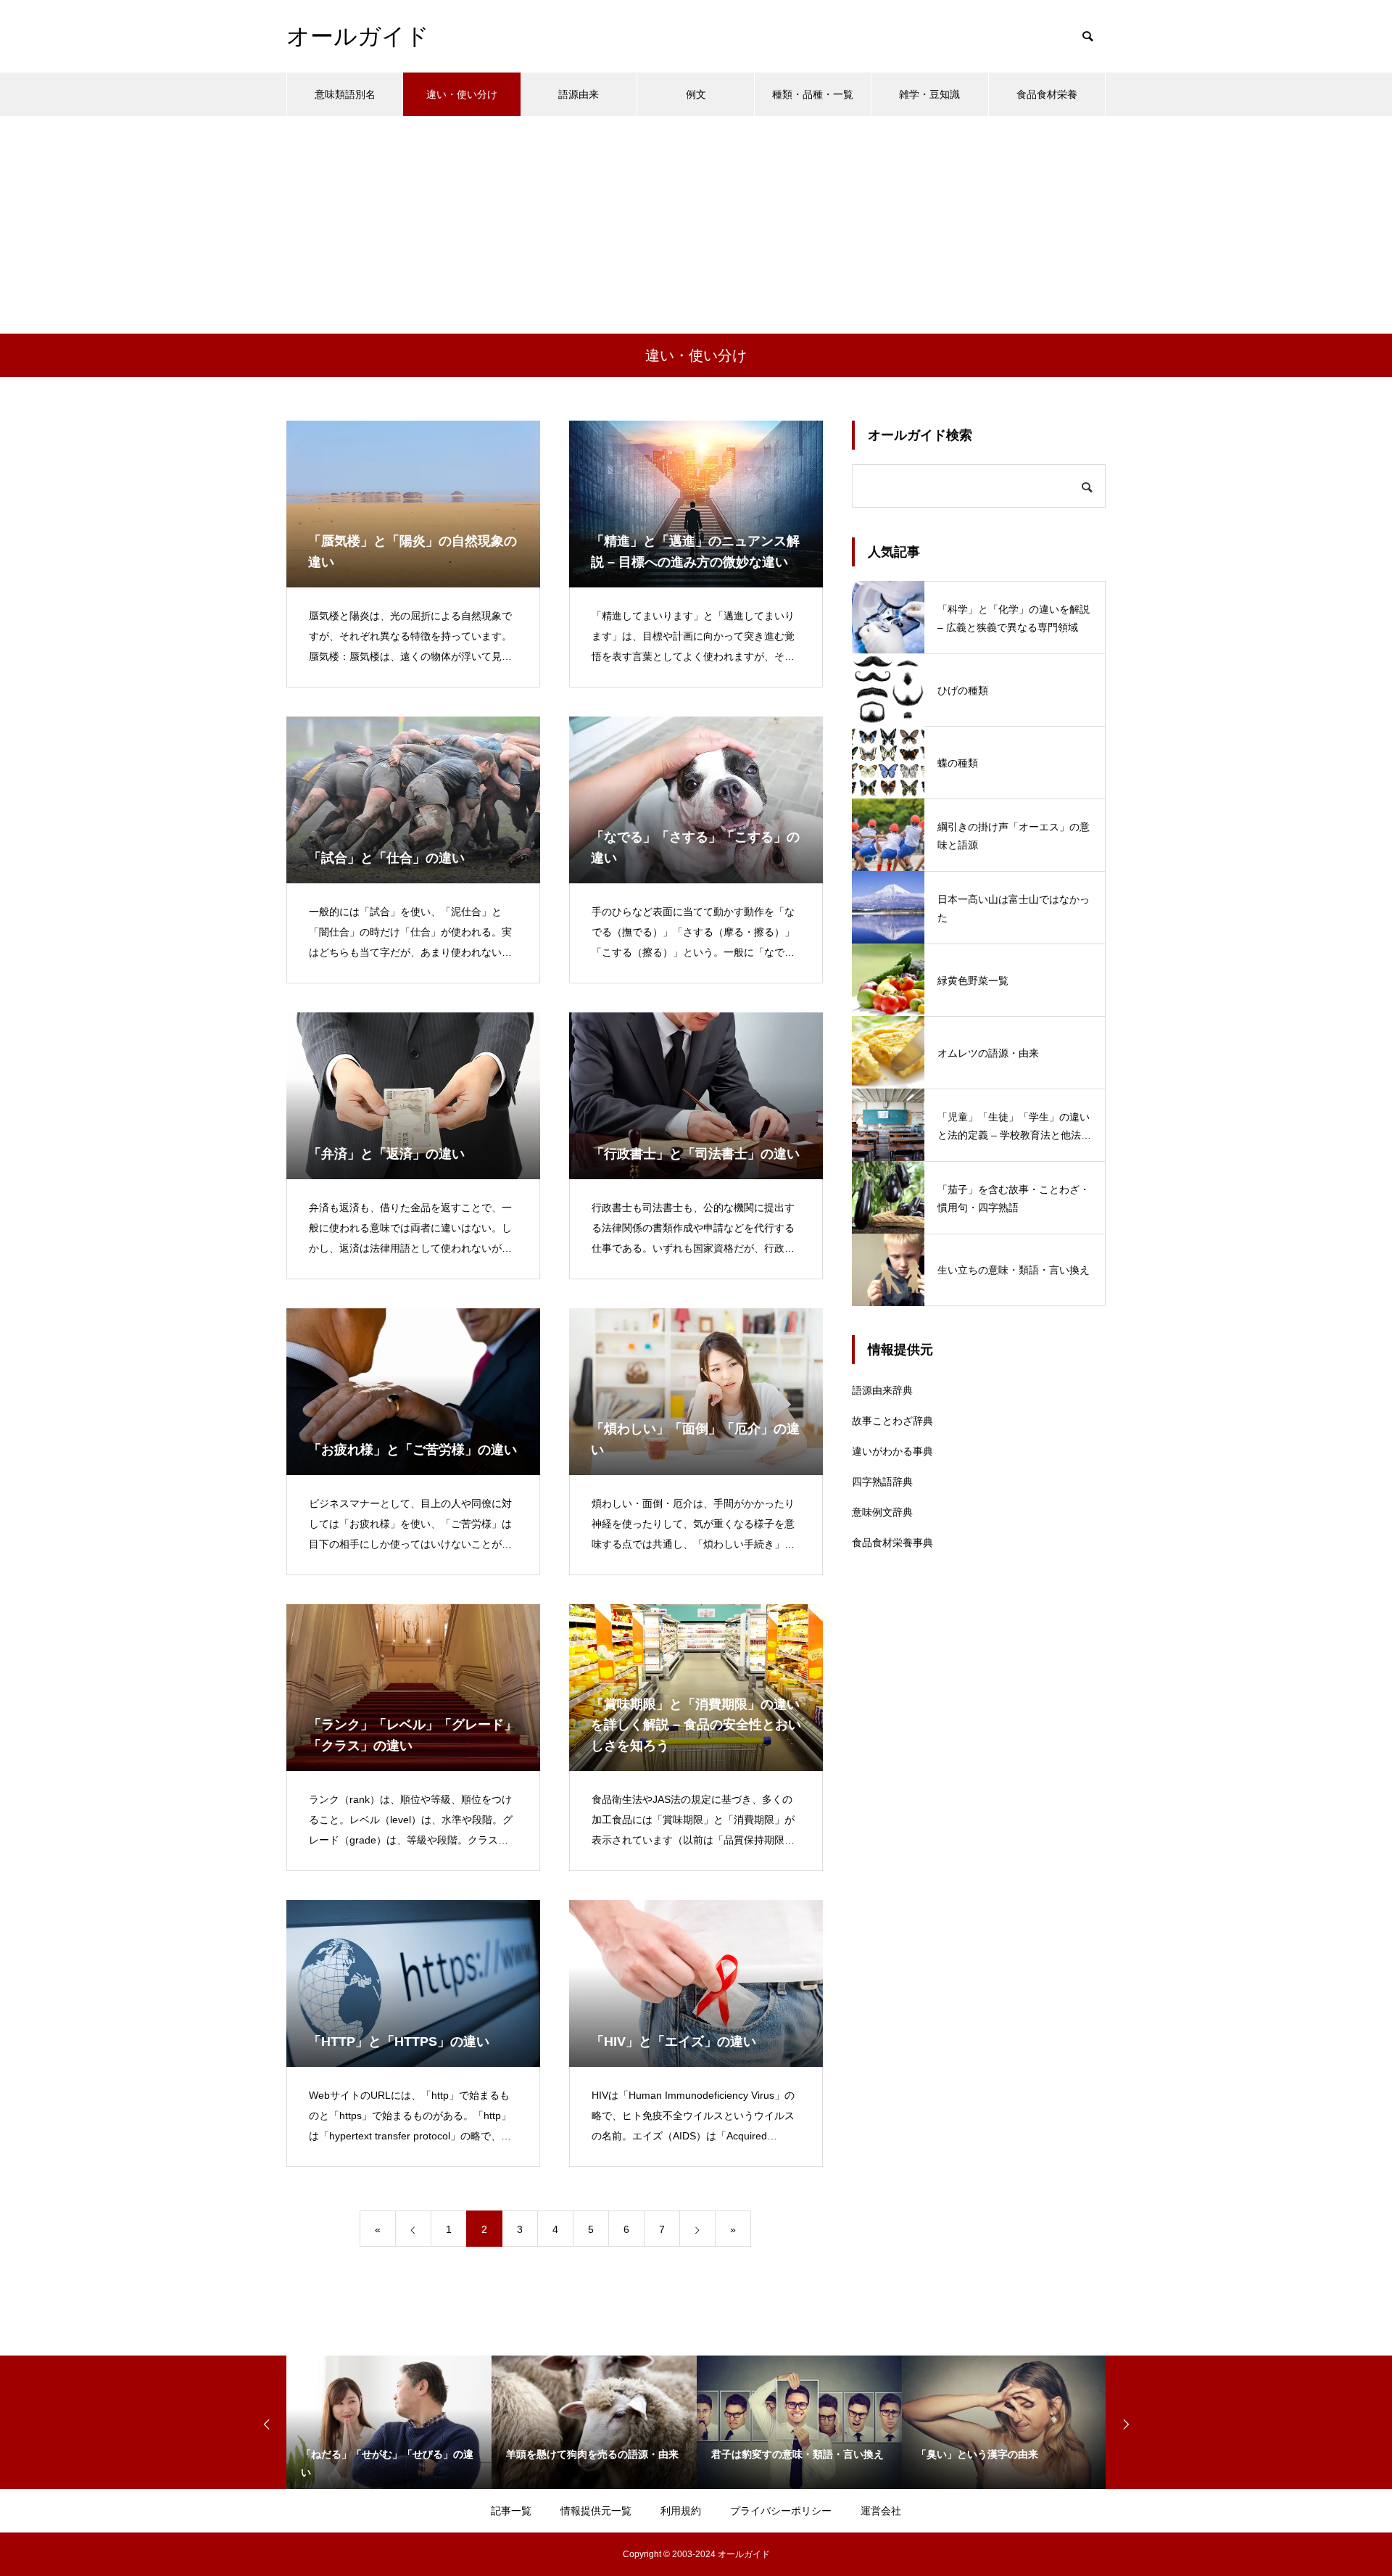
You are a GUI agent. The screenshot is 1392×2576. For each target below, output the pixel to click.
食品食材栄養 (1047, 94)
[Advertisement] (696, 225)
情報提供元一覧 (596, 2511)
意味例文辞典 (882, 1512)
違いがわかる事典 (892, 1451)
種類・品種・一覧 (813, 94)
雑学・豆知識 (929, 94)
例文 (696, 94)
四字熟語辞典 (882, 1482)
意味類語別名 (345, 94)
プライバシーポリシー (781, 2511)
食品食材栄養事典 (892, 1543)
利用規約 (681, 2511)
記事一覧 (511, 2511)
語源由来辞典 (882, 1390)
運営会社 (881, 2511)
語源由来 (579, 94)
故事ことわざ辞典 (892, 1421)
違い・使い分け (462, 94)
